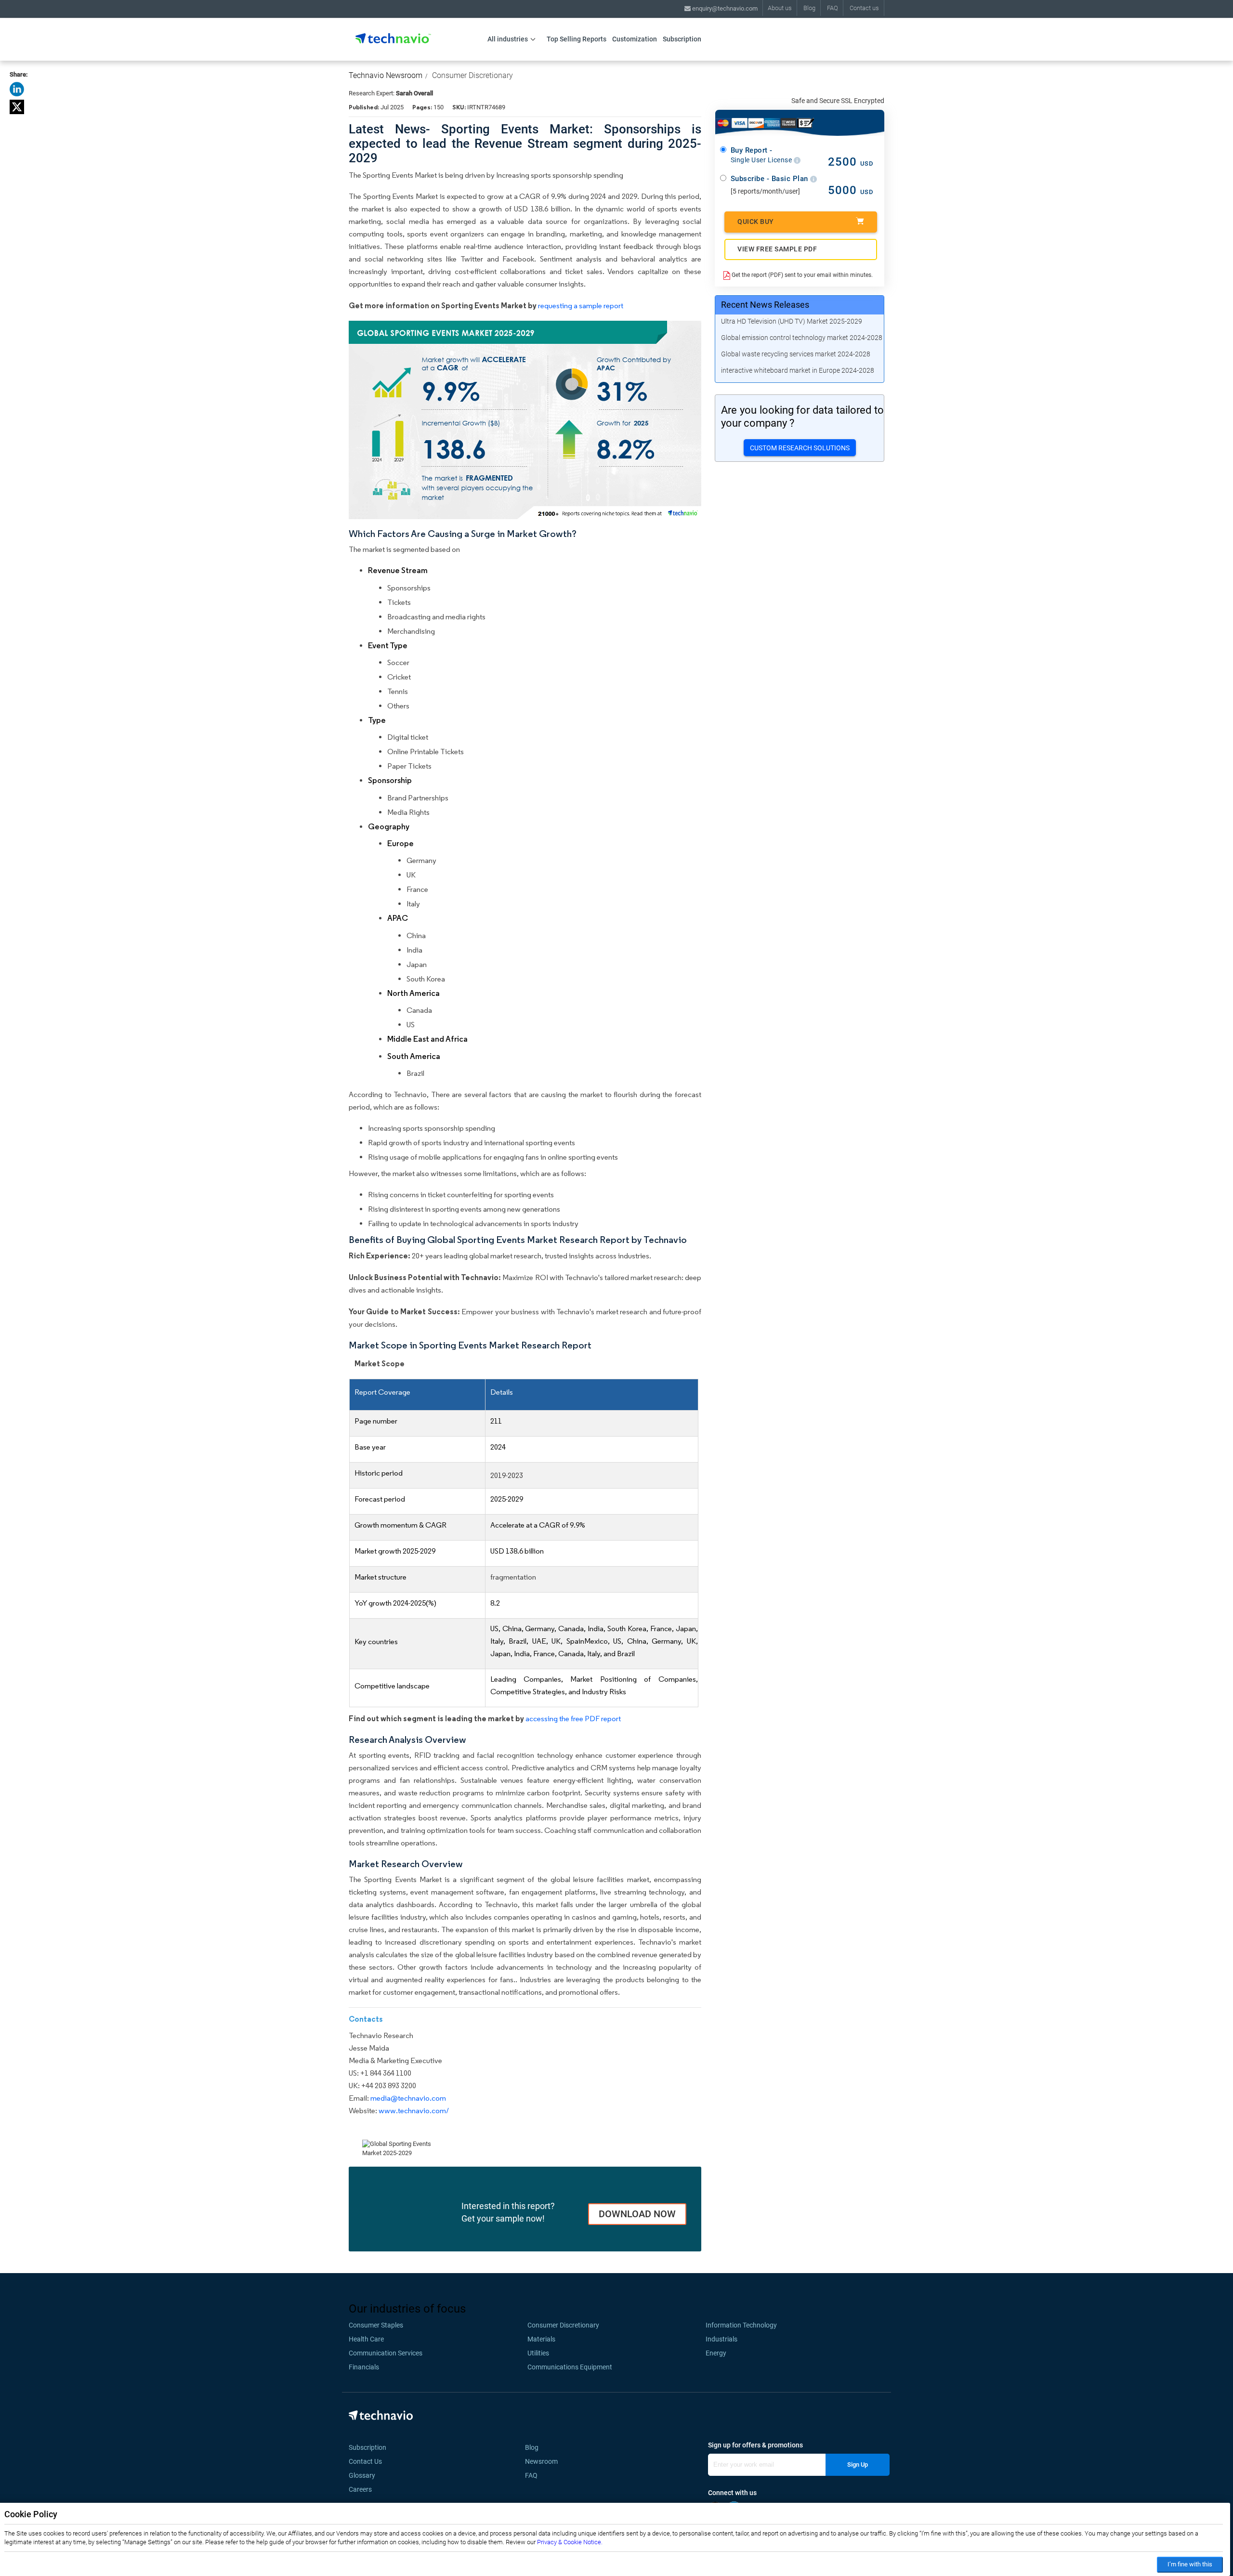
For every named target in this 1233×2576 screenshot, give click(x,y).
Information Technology (741, 2325)
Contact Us (365, 2461)
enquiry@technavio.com (724, 8)
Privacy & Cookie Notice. (570, 2542)
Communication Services (386, 2353)
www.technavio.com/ (414, 2111)
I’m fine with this (1190, 2564)
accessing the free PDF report (573, 1719)
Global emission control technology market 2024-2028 (802, 338)
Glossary (362, 2475)
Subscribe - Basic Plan (771, 179)
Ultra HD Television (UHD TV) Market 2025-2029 (792, 321)
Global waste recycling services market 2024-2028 (796, 354)
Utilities (538, 2353)
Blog (809, 8)
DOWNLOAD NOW (637, 2214)
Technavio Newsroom (386, 75)
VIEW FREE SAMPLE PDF (777, 249)
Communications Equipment (570, 2367)
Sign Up (858, 2465)
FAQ (833, 8)
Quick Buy (756, 222)
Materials (541, 2339)
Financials (364, 2367)
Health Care (366, 2339)
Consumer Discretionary (472, 75)
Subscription (682, 39)
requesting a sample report (581, 306)
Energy (716, 2353)
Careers (360, 2489)
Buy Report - (762, 155)
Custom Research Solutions (800, 448)
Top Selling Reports (577, 39)
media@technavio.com (408, 2098)
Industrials (721, 2339)
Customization (635, 39)
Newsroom (544, 2461)
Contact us (864, 8)
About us (780, 8)
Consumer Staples (376, 2325)
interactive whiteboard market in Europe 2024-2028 (798, 370)
